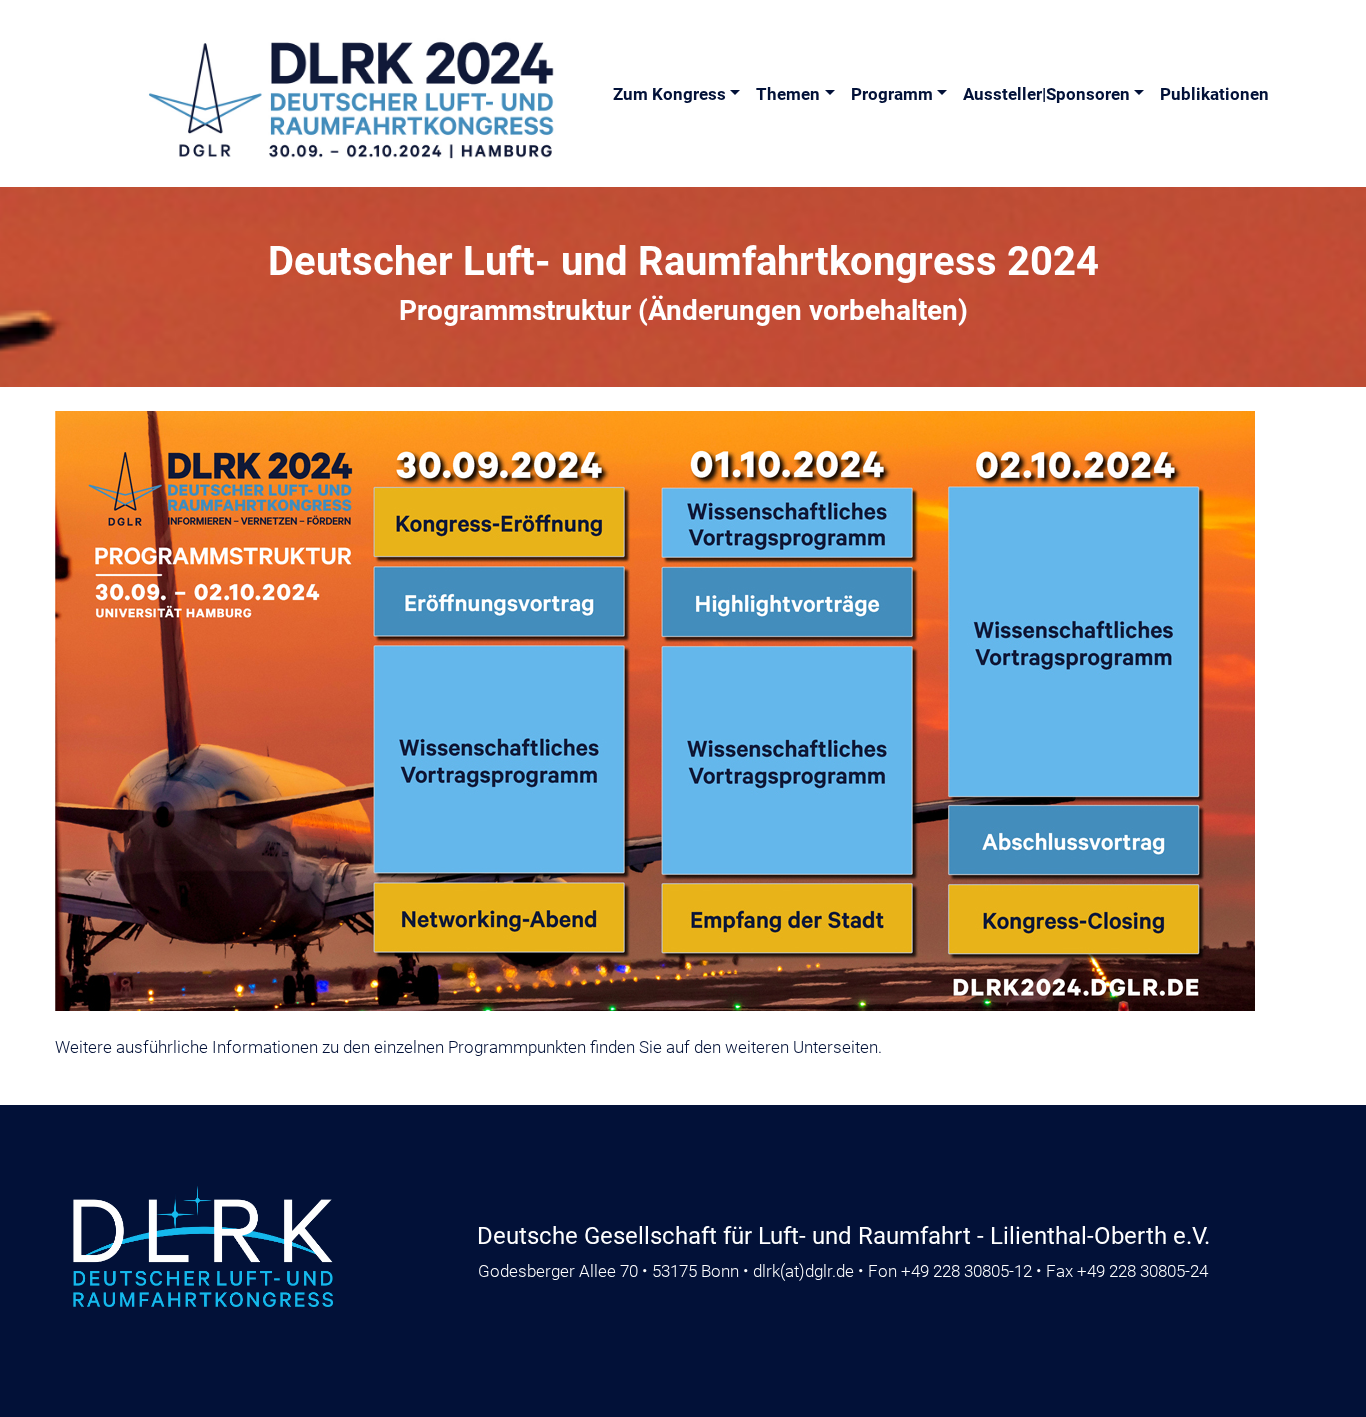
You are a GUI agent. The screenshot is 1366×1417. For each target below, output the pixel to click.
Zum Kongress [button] (669, 94)
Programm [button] (892, 94)
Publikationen (1214, 94)
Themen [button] (788, 94)
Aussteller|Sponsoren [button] (1046, 94)
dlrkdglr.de (803, 1271)
